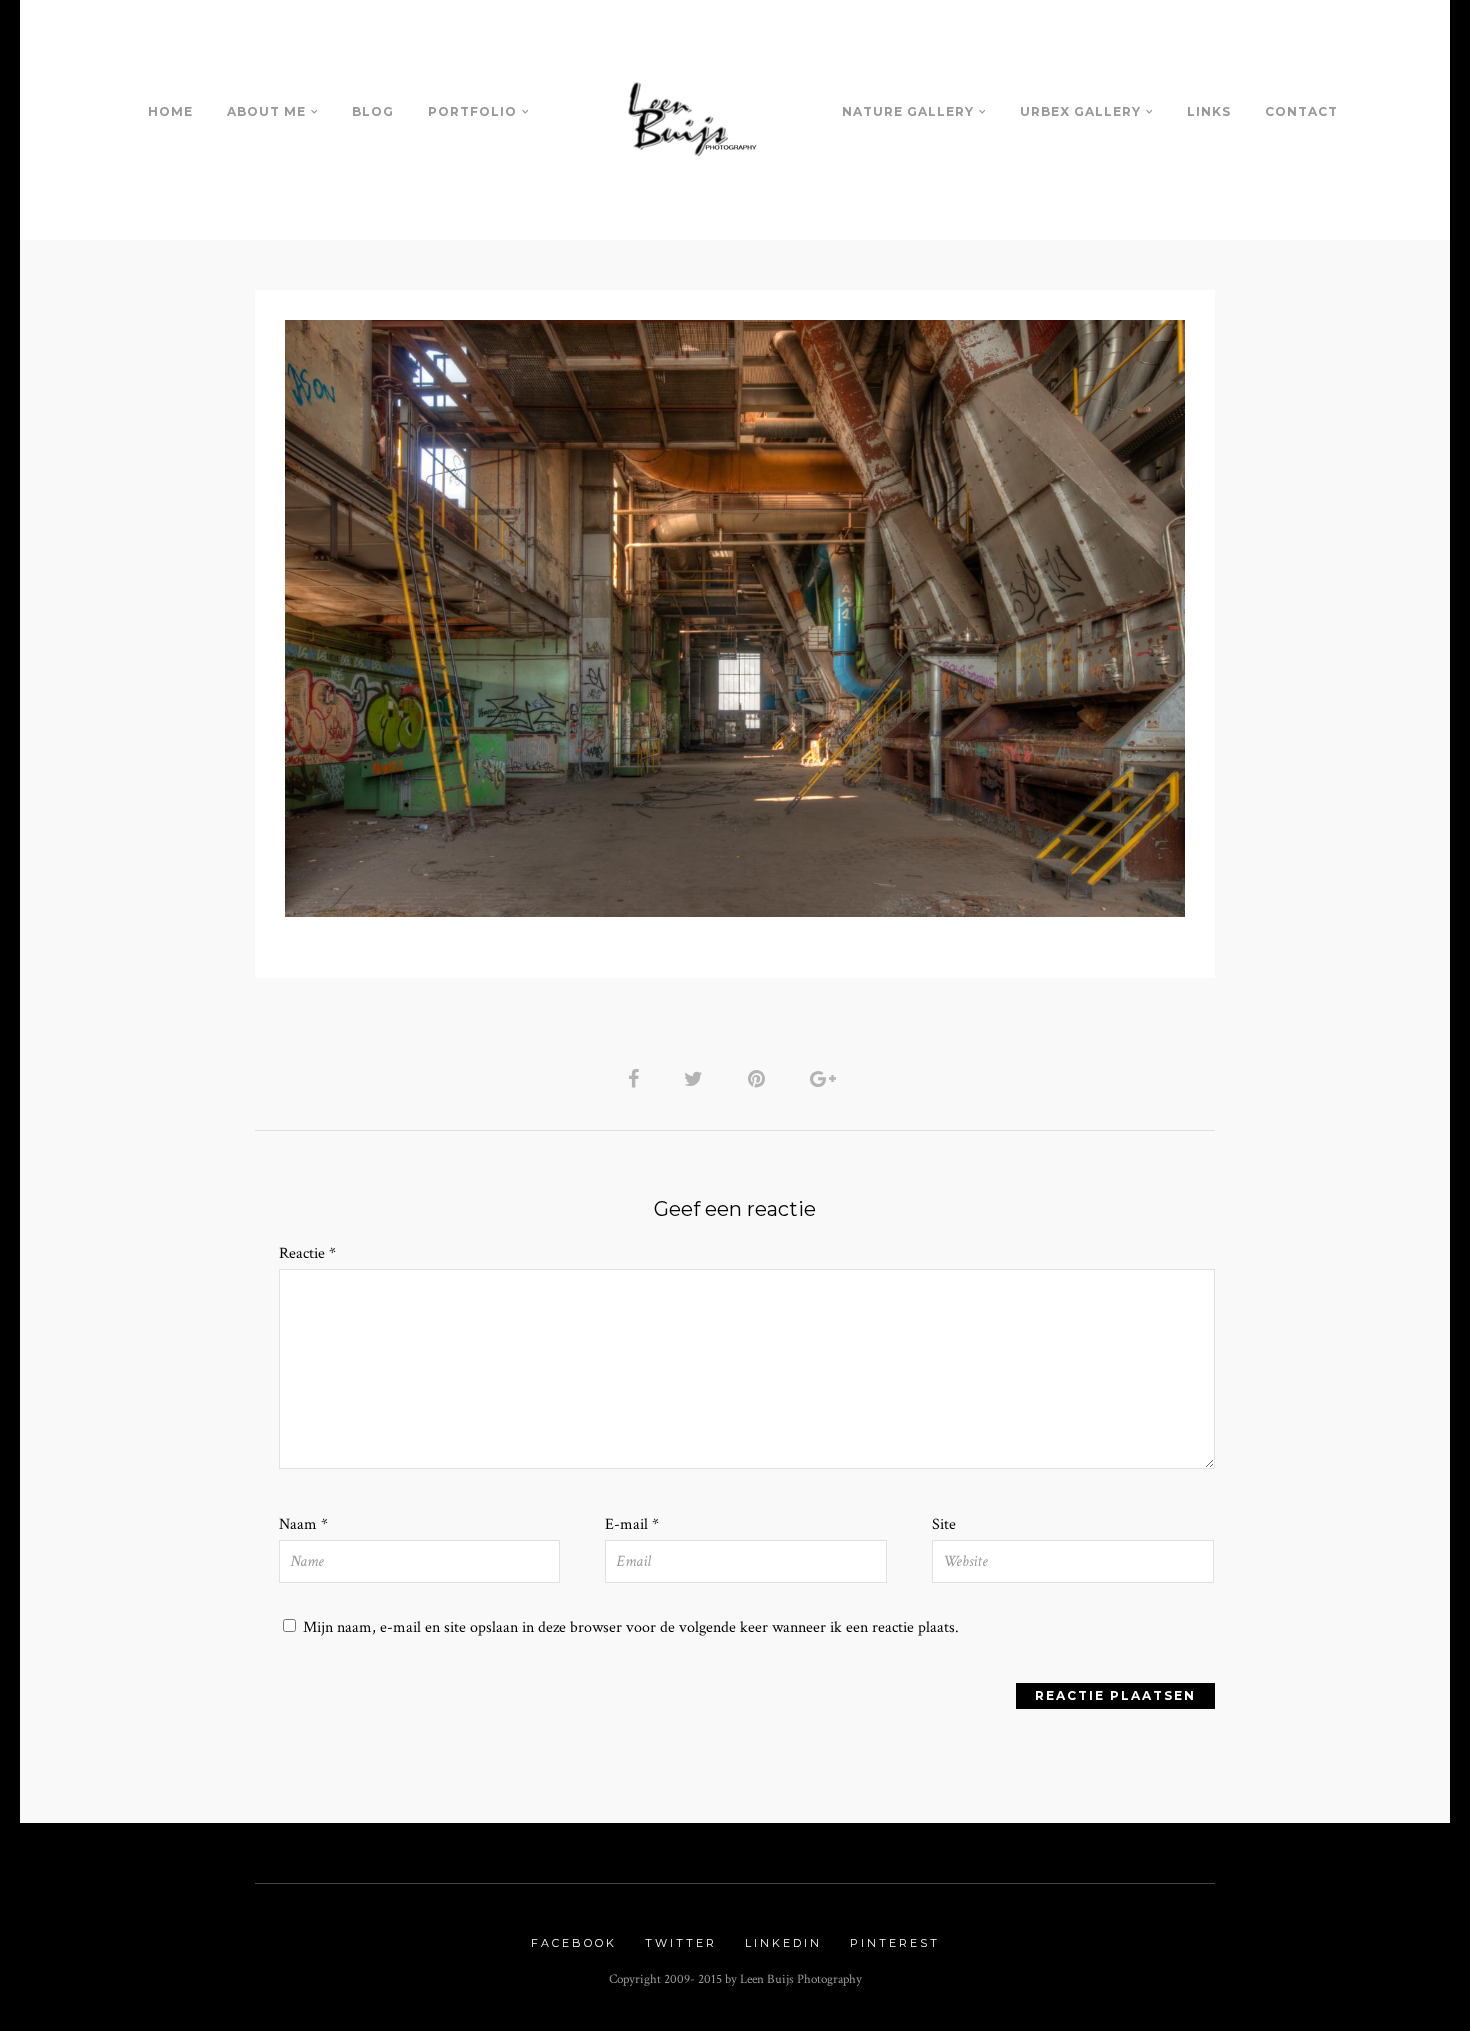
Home (170, 111)
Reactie (307, 1253)
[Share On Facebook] (637, 1078)
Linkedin (783, 1943)
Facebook (574, 1943)
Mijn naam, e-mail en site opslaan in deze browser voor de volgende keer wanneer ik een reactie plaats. (631, 1627)
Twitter (681, 1943)
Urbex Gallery (1080, 111)
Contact (1301, 111)
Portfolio (472, 111)
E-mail (632, 1524)
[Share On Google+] (826, 1078)
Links (1209, 111)
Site (944, 1524)
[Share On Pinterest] (760, 1078)
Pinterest (895, 1943)
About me (266, 111)
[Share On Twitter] (697, 1078)
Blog (373, 111)
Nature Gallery (908, 111)
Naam (303, 1524)
